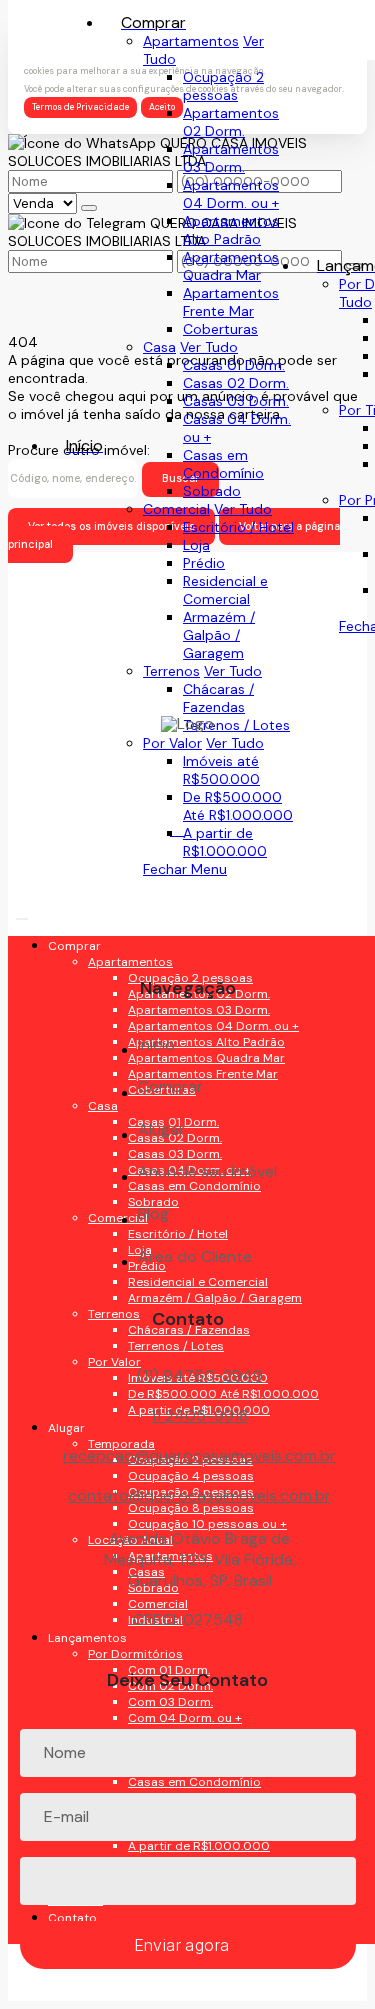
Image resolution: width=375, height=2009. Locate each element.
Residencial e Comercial (225, 590)
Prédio (204, 563)
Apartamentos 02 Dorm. (231, 122)
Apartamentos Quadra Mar (231, 266)
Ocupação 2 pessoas (223, 86)
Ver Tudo (209, 347)
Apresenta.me (54, 1992)
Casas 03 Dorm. (236, 401)
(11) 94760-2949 (200, 1375)
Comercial (176, 509)
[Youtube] (187, 872)
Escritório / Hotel (238, 527)
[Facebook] (187, 837)
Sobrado (212, 491)
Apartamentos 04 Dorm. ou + (231, 194)
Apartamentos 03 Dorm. (231, 158)
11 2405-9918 (199, 1415)
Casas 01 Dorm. (234, 365)
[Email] (187, 907)
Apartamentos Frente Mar (231, 302)
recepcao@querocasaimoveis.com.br (199, 1456)
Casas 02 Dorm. (236, 383)
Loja (196, 545)
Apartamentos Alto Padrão (231, 230)
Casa (159, 347)
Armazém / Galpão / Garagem (219, 635)
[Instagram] (187, 942)
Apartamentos (191, 41)
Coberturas (220, 329)
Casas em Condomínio (223, 464)
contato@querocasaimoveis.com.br (199, 1496)
